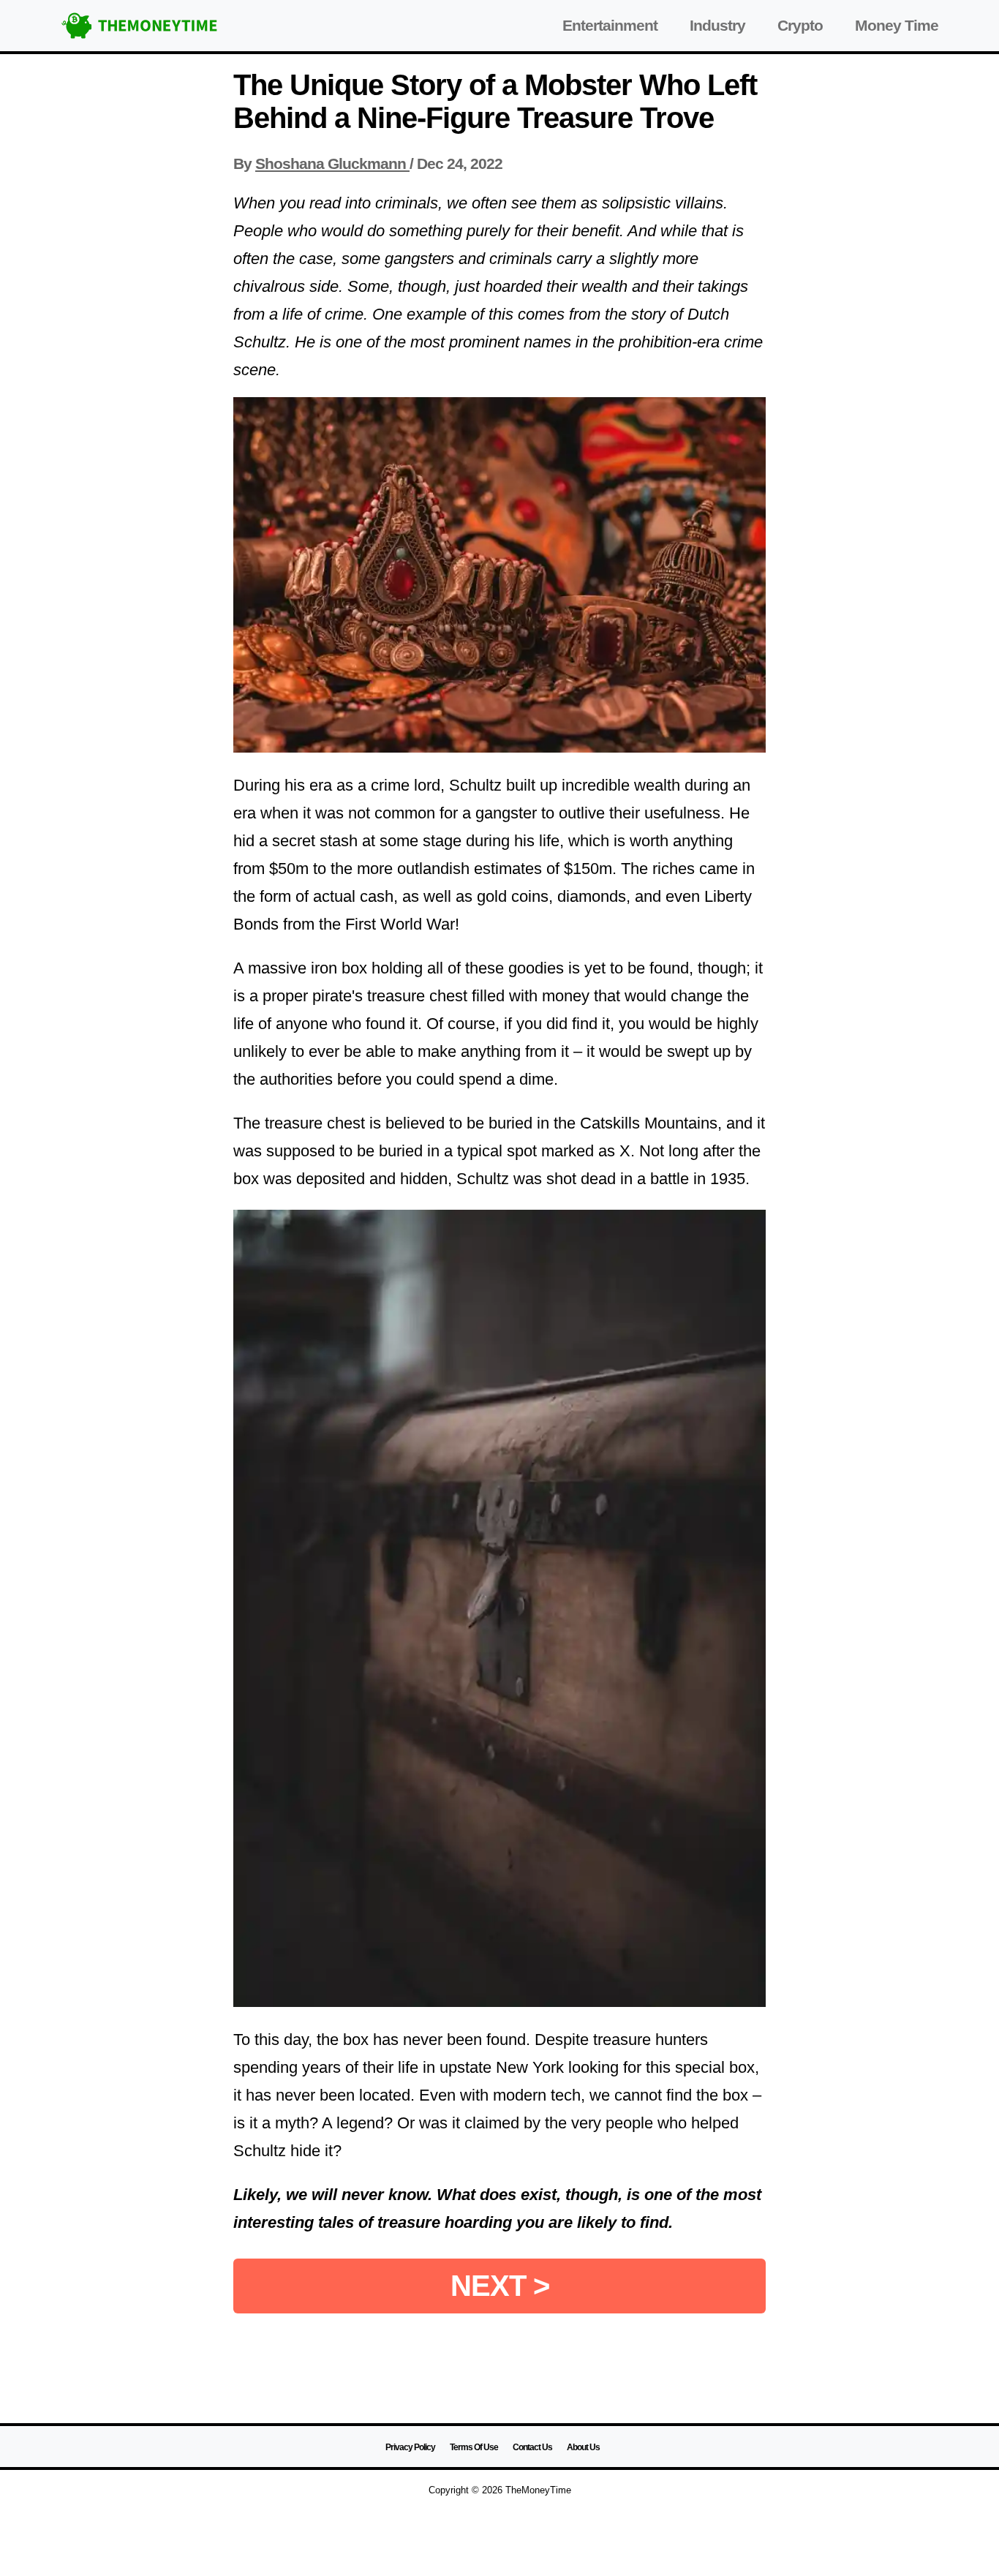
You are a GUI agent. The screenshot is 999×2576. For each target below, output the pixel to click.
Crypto (800, 25)
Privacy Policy (410, 2447)
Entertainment (610, 25)
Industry (717, 25)
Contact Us (532, 2447)
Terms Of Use (474, 2447)
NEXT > (500, 2286)
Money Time (897, 25)
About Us (583, 2447)
